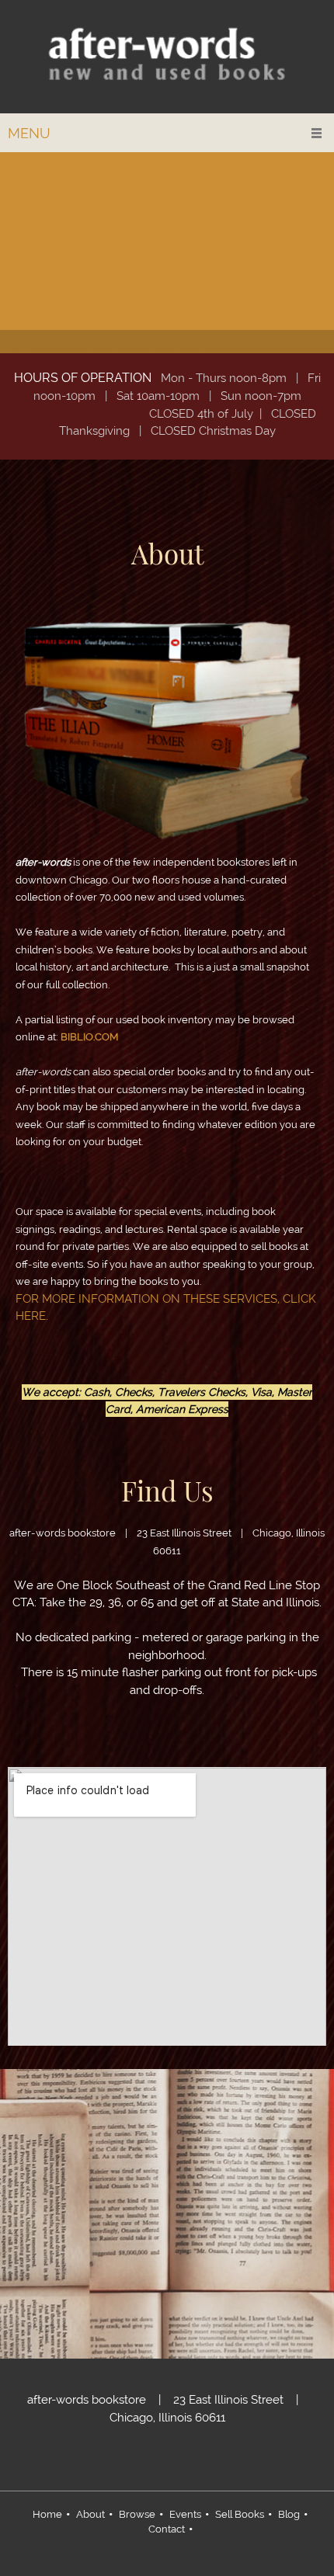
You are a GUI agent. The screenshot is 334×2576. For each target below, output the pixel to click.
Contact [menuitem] (167, 2529)
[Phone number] (132, 2460)
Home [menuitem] (47, 2514)
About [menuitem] (90, 2514)
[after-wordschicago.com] (167, 57)
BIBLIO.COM (89, 1037)
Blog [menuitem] (289, 2514)
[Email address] (155, 2460)
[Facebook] (202, 2460)
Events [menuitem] (185, 2514)
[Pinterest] (179, 2460)
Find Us (167, 1490)
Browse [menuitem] (137, 2514)
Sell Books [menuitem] (240, 2514)
